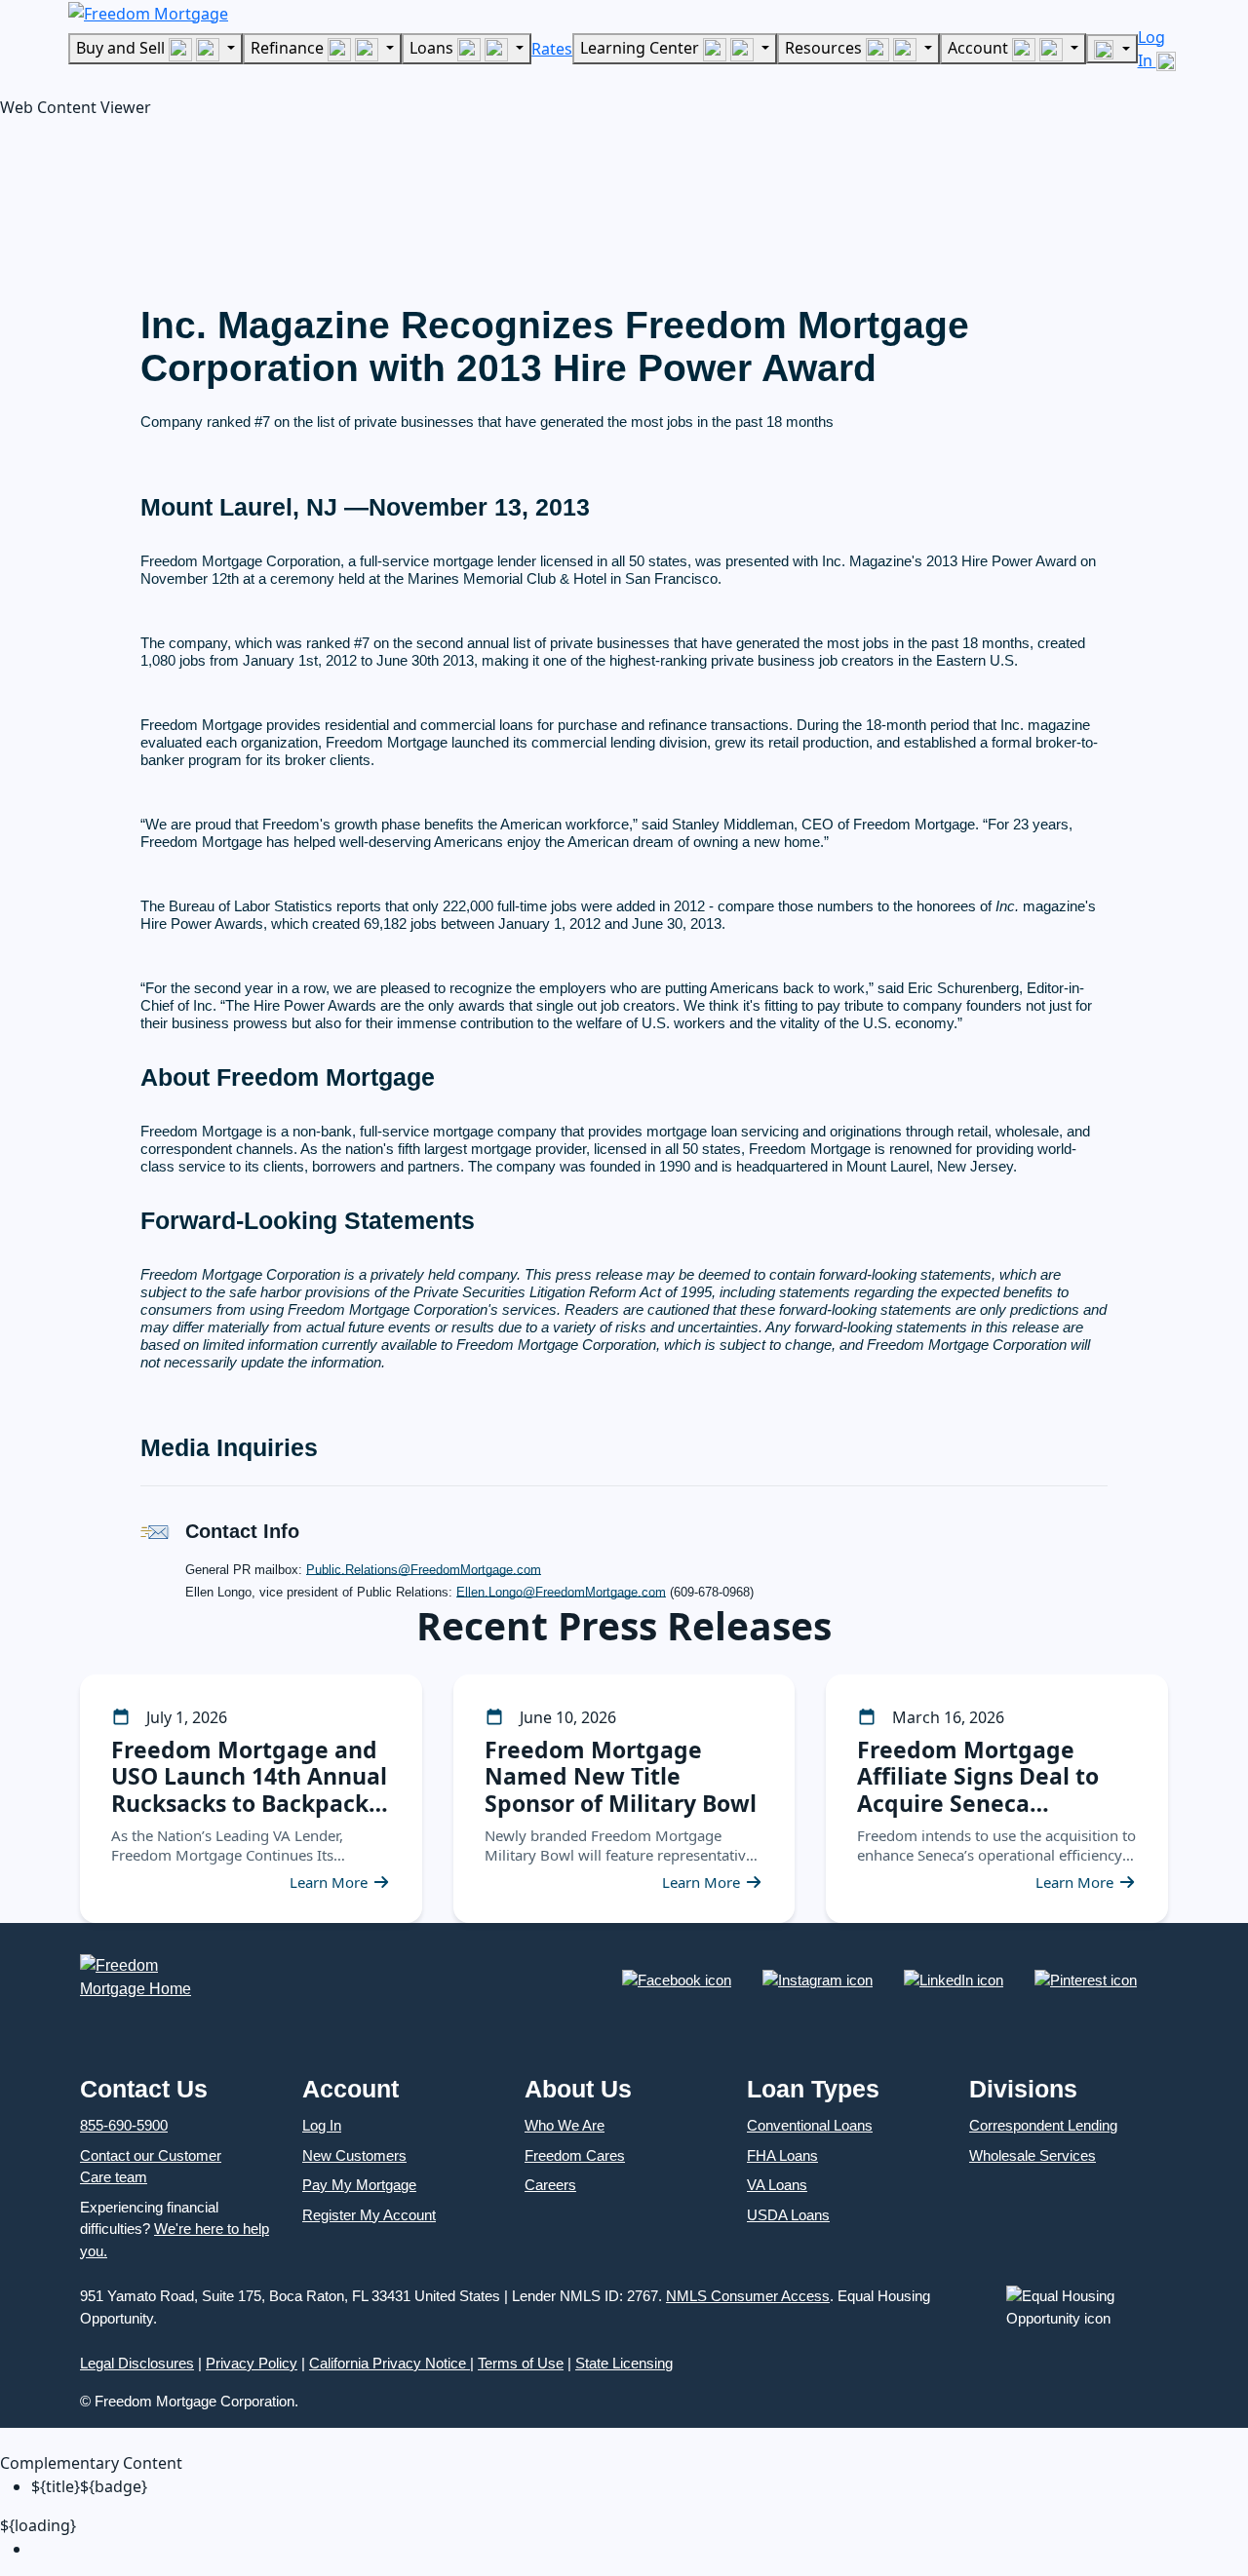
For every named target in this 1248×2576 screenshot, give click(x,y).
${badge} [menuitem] (89, 2486)
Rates (552, 49)
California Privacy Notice (390, 2363)
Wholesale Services (1033, 2155)
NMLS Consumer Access (748, 2296)
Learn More (329, 1882)
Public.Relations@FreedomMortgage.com (424, 1570)
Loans (433, 48)
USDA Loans (788, 2215)
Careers (550, 2185)
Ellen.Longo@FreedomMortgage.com (561, 1592)
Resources (825, 48)
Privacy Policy (252, 2363)
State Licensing (624, 2363)
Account (980, 48)
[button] (146, 206)
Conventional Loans (810, 2125)
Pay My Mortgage (359, 2185)
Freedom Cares (575, 2155)
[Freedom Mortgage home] (148, 12)
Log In (322, 2125)
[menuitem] (640, 2549)
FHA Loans (782, 2155)
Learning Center (642, 48)
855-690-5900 (124, 2125)
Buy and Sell (122, 48)
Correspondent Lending (1043, 2125)
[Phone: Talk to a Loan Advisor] (1111, 49)
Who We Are (565, 2125)
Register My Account (369, 2215)
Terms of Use (521, 2363)
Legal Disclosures (137, 2363)
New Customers (354, 2155)
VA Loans (777, 2185)
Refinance (289, 48)
